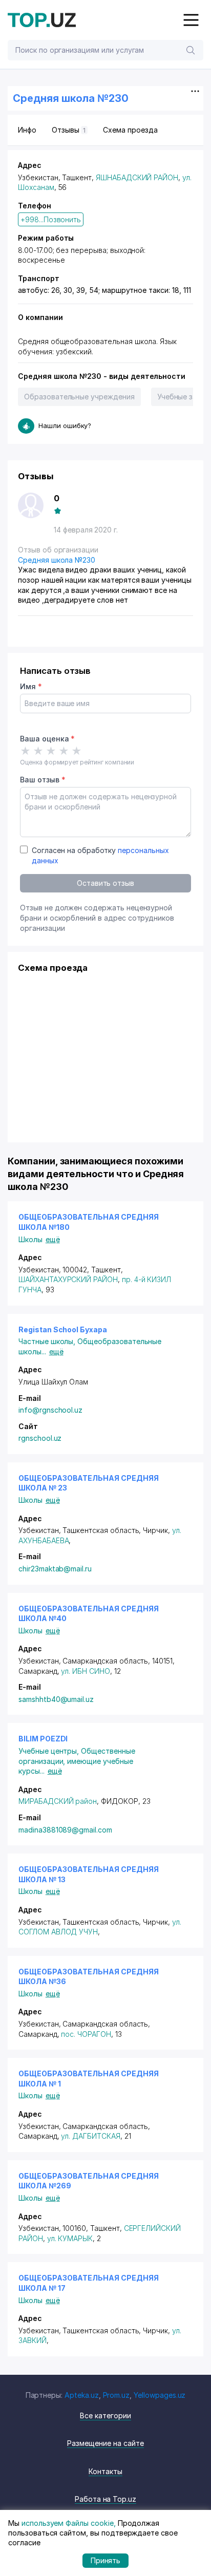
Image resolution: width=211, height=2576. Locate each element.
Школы (30, 1239)
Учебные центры (50, 1751)
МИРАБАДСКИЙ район (58, 1801)
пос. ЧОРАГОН (86, 2034)
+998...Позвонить (51, 219)
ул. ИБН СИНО (85, 1671)
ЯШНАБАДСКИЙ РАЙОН (137, 177)
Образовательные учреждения (79, 397)
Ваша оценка (47, 739)
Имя (31, 686)
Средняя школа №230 (57, 560)
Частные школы (48, 1341)
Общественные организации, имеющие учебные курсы (77, 1761)
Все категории (105, 2415)
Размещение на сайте (105, 2443)
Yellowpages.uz (160, 2395)
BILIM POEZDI (43, 1739)
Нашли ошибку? (65, 425)
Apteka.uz (82, 2395)
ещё (53, 1239)
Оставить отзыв (105, 883)
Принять (106, 2560)
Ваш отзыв (43, 780)
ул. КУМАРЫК (70, 2238)
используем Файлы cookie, (69, 2523)
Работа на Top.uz (105, 2499)
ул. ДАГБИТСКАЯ (90, 2136)
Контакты (105, 2471)
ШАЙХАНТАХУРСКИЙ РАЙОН (68, 1279)
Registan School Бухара (63, 1329)
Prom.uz (117, 2395)
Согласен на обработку (100, 855)
